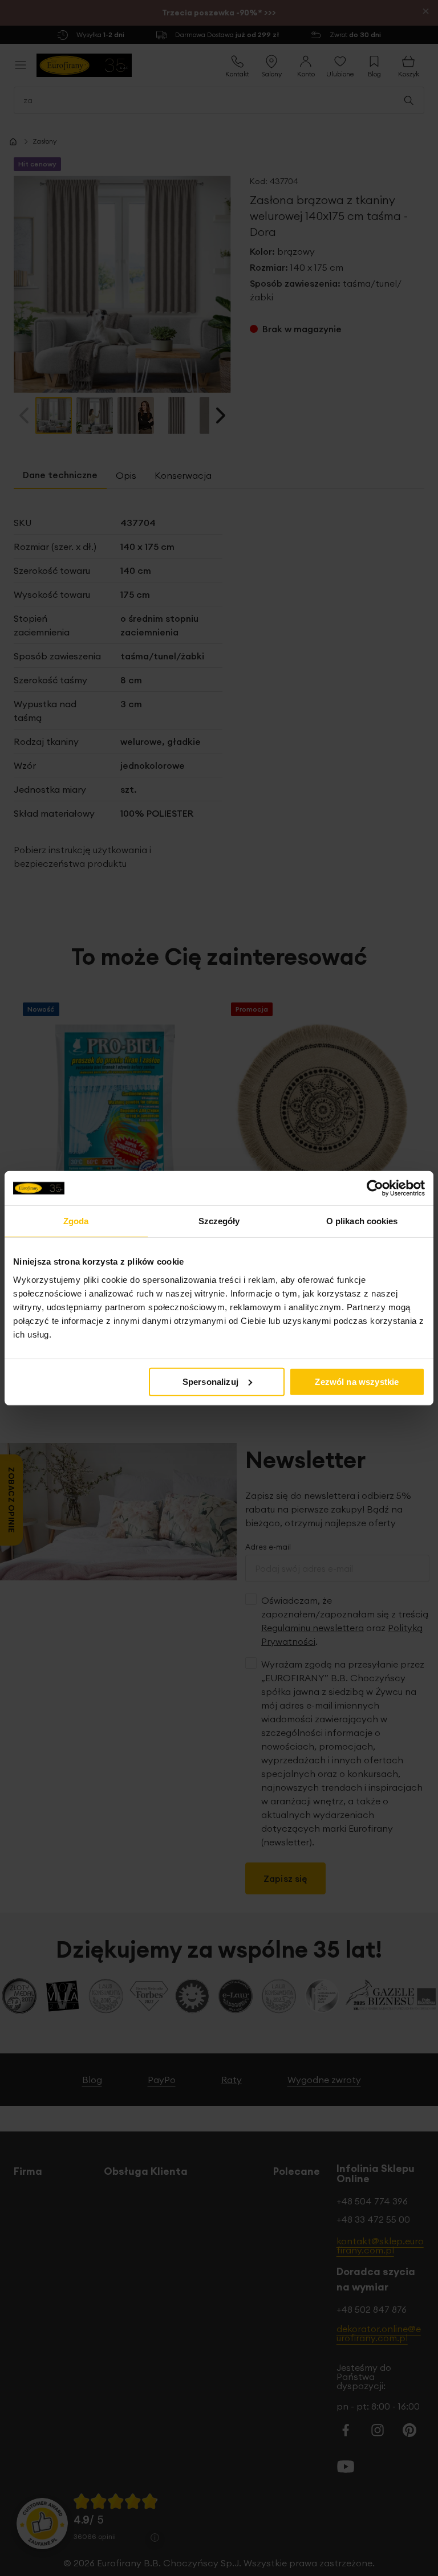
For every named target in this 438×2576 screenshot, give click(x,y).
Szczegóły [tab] (219, 1221)
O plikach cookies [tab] (362, 1221)
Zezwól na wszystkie (357, 1381)
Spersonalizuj (210, 1381)
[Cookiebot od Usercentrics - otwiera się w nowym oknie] (375, 1188)
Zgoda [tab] (76, 1221)
